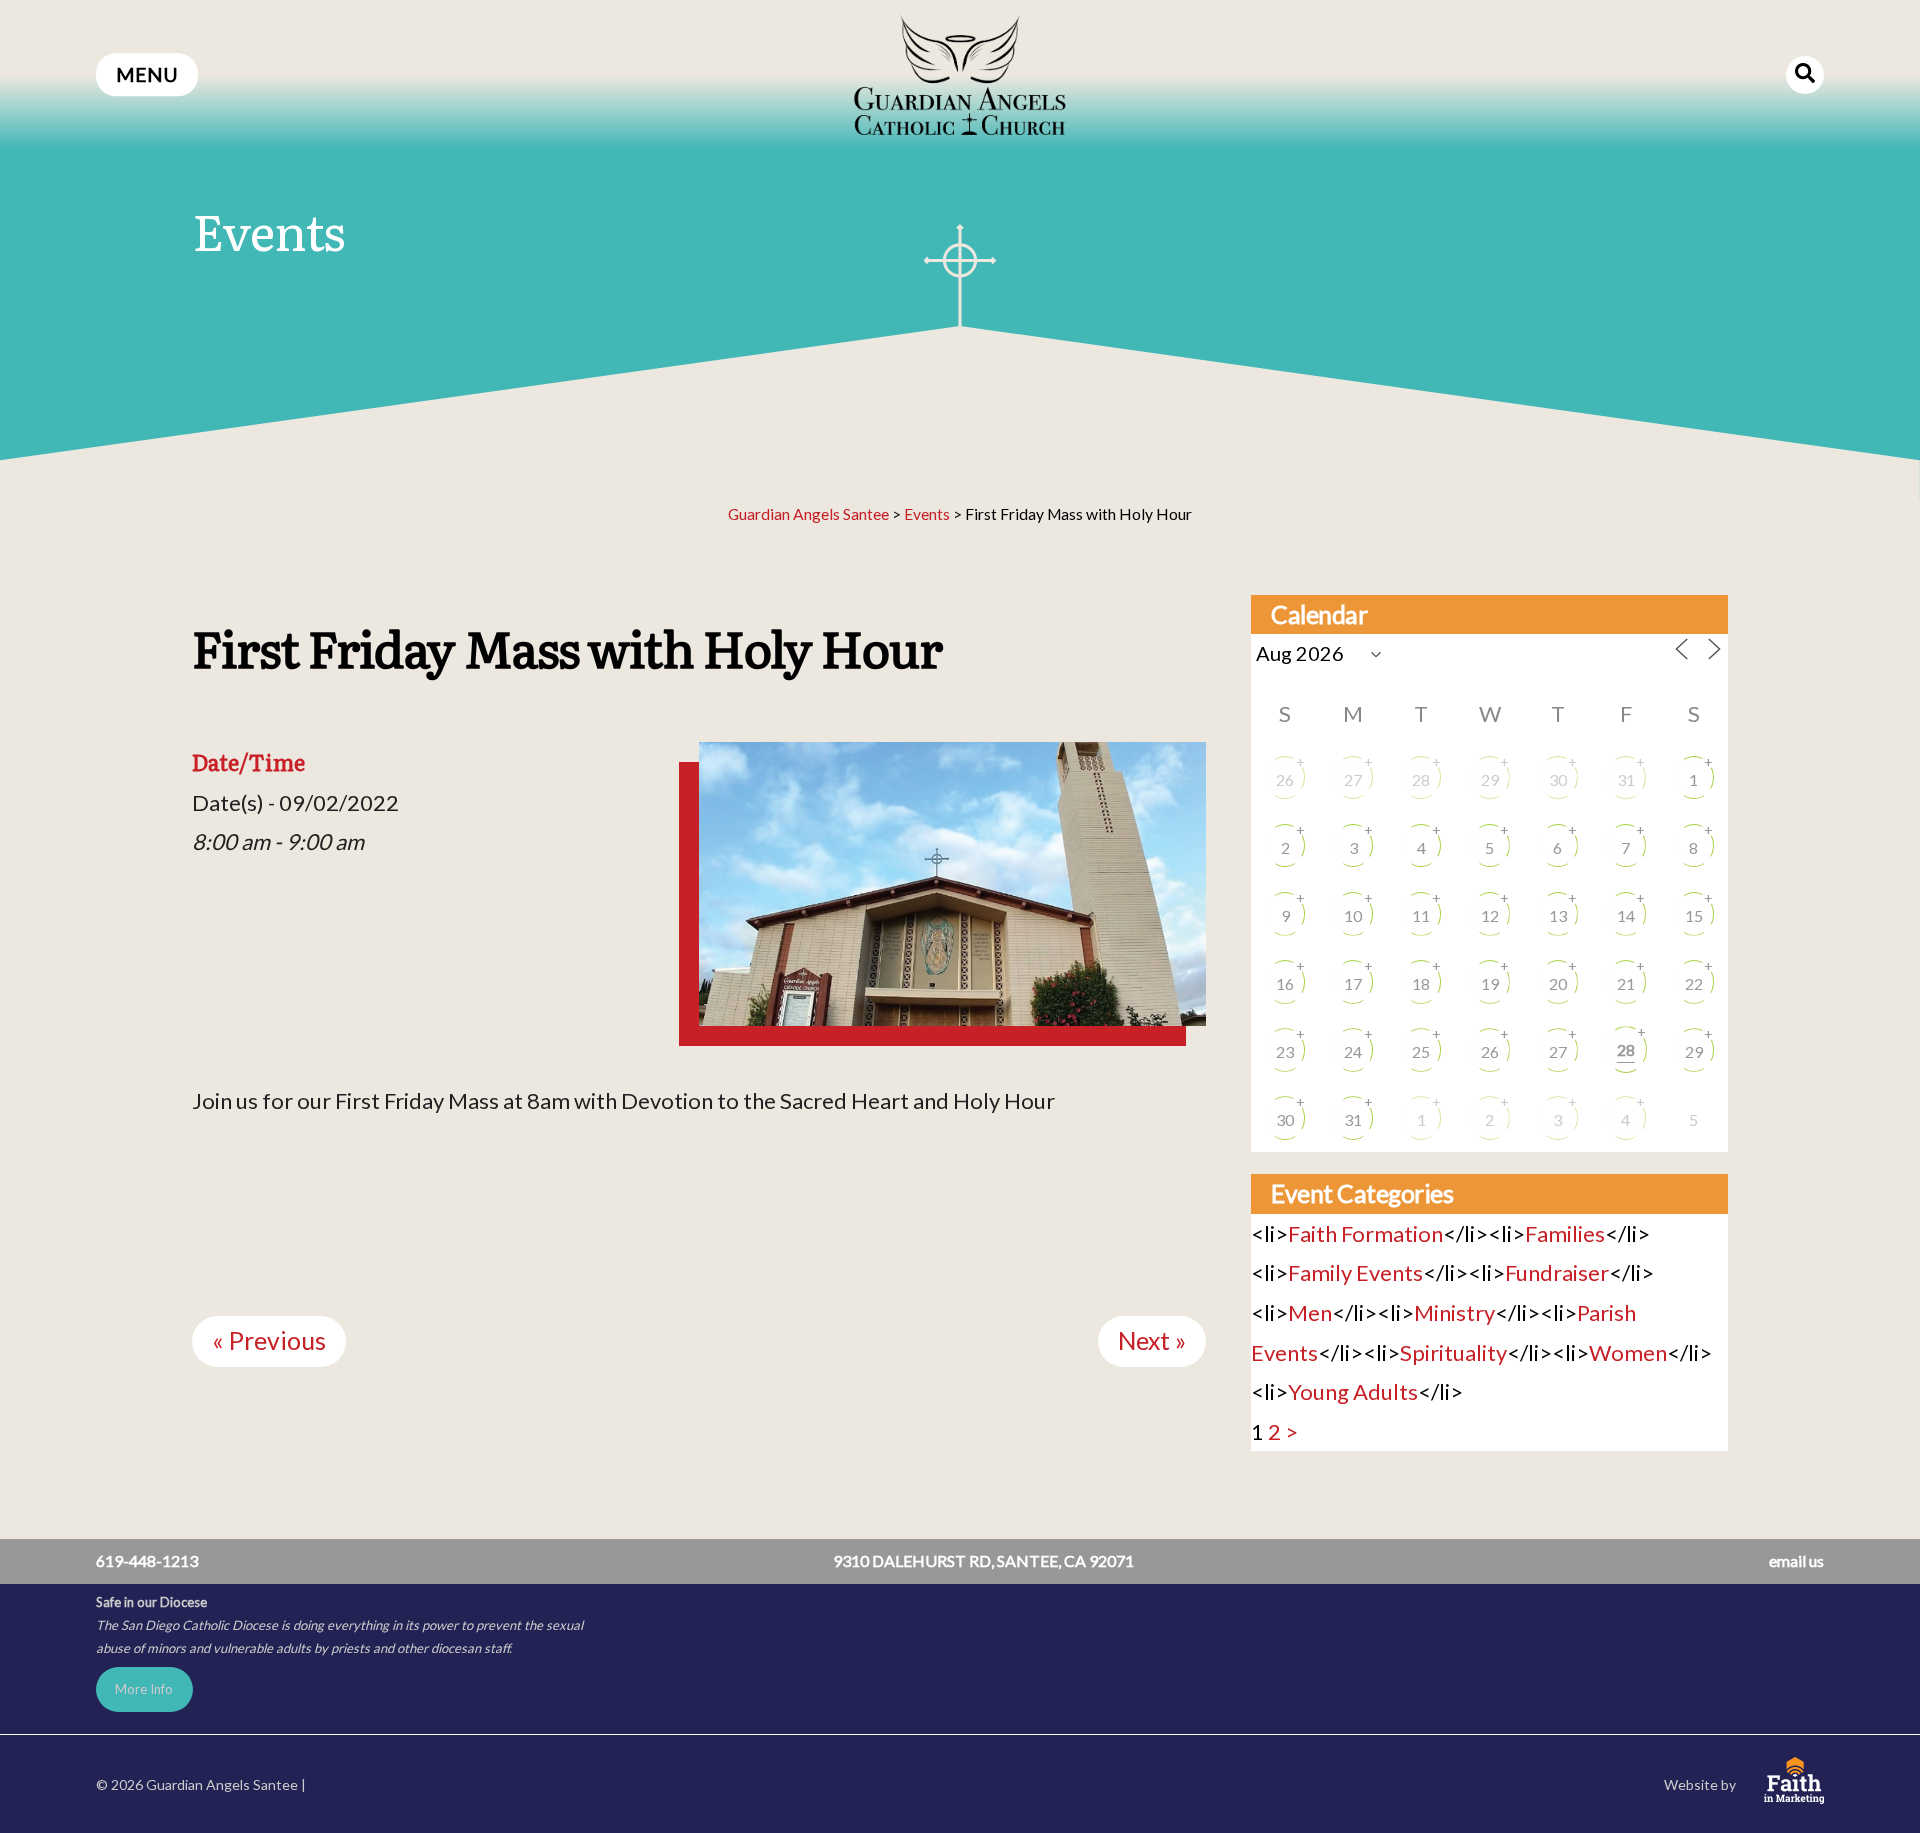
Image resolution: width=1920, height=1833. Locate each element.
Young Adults (1353, 1391)
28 (1421, 779)
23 (1285, 1051)
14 (1626, 915)
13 (1558, 915)
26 (1285, 779)
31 (1626, 779)
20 (1558, 983)
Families (1565, 1233)
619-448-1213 (147, 1560)
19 (1490, 983)
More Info (144, 1689)
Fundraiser (1557, 1272)
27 (1353, 779)
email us (1796, 1560)
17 (1353, 983)
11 (1421, 915)
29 (1490, 779)
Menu (147, 74)
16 (1285, 983)
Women (1628, 1352)
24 (1353, 1051)
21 (1626, 983)
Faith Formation (1365, 1233)
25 (1421, 1051)
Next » (1152, 1340)
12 (1490, 915)
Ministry (1454, 1312)
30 (1558, 779)
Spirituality (1453, 1352)
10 (1353, 915)
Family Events (1355, 1272)
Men (1310, 1312)
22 (1694, 983)
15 (1694, 915)
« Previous (269, 1340)
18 (1421, 983)
